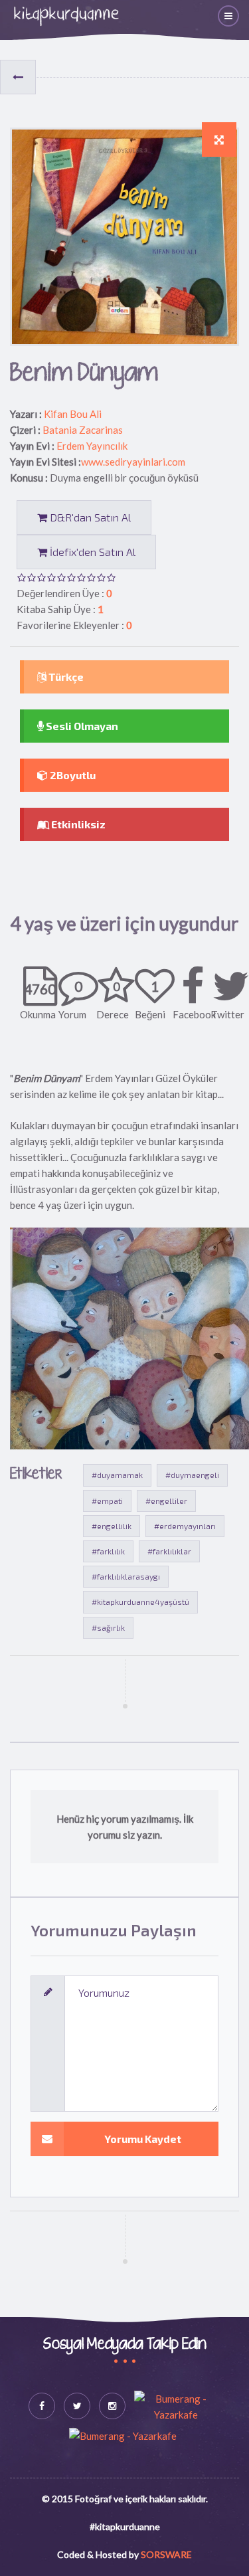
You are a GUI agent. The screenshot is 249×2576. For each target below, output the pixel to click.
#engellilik (112, 1526)
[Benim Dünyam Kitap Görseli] (219, 139)
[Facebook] (42, 2406)
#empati (107, 1501)
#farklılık (108, 1551)
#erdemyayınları (185, 1526)
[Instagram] (112, 2406)
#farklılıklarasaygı (126, 1576)
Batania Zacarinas (83, 430)
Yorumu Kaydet (143, 2139)
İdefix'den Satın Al (91, 552)
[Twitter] (77, 2406)
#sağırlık (108, 1627)
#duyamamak (117, 1475)
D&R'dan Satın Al (89, 517)
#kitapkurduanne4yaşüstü (140, 1602)
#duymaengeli (192, 1475)
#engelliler (166, 1501)
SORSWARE (166, 2554)
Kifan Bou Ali (73, 414)
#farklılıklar (169, 1551)
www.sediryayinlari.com (133, 462)
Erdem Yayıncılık (92, 446)
